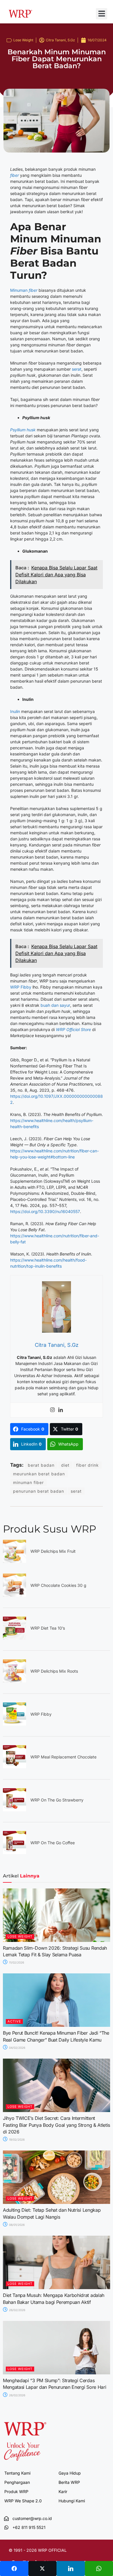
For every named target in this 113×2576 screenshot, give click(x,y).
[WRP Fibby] (14, 1724)
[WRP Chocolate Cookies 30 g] (14, 1595)
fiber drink (88, 1465)
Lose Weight (23, 40)
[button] (102, 14)
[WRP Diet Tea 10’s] (14, 1638)
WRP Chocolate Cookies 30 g (58, 1585)
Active (14, 2021)
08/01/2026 (16, 2225)
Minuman (24, 290)
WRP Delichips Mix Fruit (53, 1551)
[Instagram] (52, 1410)
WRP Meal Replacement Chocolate (63, 1757)
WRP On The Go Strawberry (57, 1800)
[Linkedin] (61, 1410)
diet (65, 1465)
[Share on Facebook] (14, 2568)
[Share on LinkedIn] (71, 2568)
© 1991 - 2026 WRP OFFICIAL (38, 2550)
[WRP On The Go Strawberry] (14, 1810)
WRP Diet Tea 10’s (48, 1628)
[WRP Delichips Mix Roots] (14, 1681)
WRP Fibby (21, 987)
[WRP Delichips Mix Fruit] (14, 1561)
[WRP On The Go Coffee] (14, 1852)
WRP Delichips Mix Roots (54, 1671)
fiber (14, 175)
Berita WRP (69, 2482)
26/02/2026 (17, 2310)
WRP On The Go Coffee (53, 1843)
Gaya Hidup (70, 2473)
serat (77, 369)
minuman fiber (28, 1482)
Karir (63, 2492)
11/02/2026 (16, 1962)
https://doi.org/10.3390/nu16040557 (45, 1211)
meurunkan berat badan (39, 1474)
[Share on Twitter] (43, 2568)
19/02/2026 (16, 2139)
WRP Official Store (73, 1029)
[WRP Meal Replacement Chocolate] (14, 1767)
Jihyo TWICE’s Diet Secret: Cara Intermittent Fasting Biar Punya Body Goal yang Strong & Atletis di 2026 (57, 2125)
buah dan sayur (55, 1005)
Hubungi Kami (72, 2501)
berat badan (41, 1465)
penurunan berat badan (39, 1491)
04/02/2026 (17, 2048)
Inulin (15, 711)
